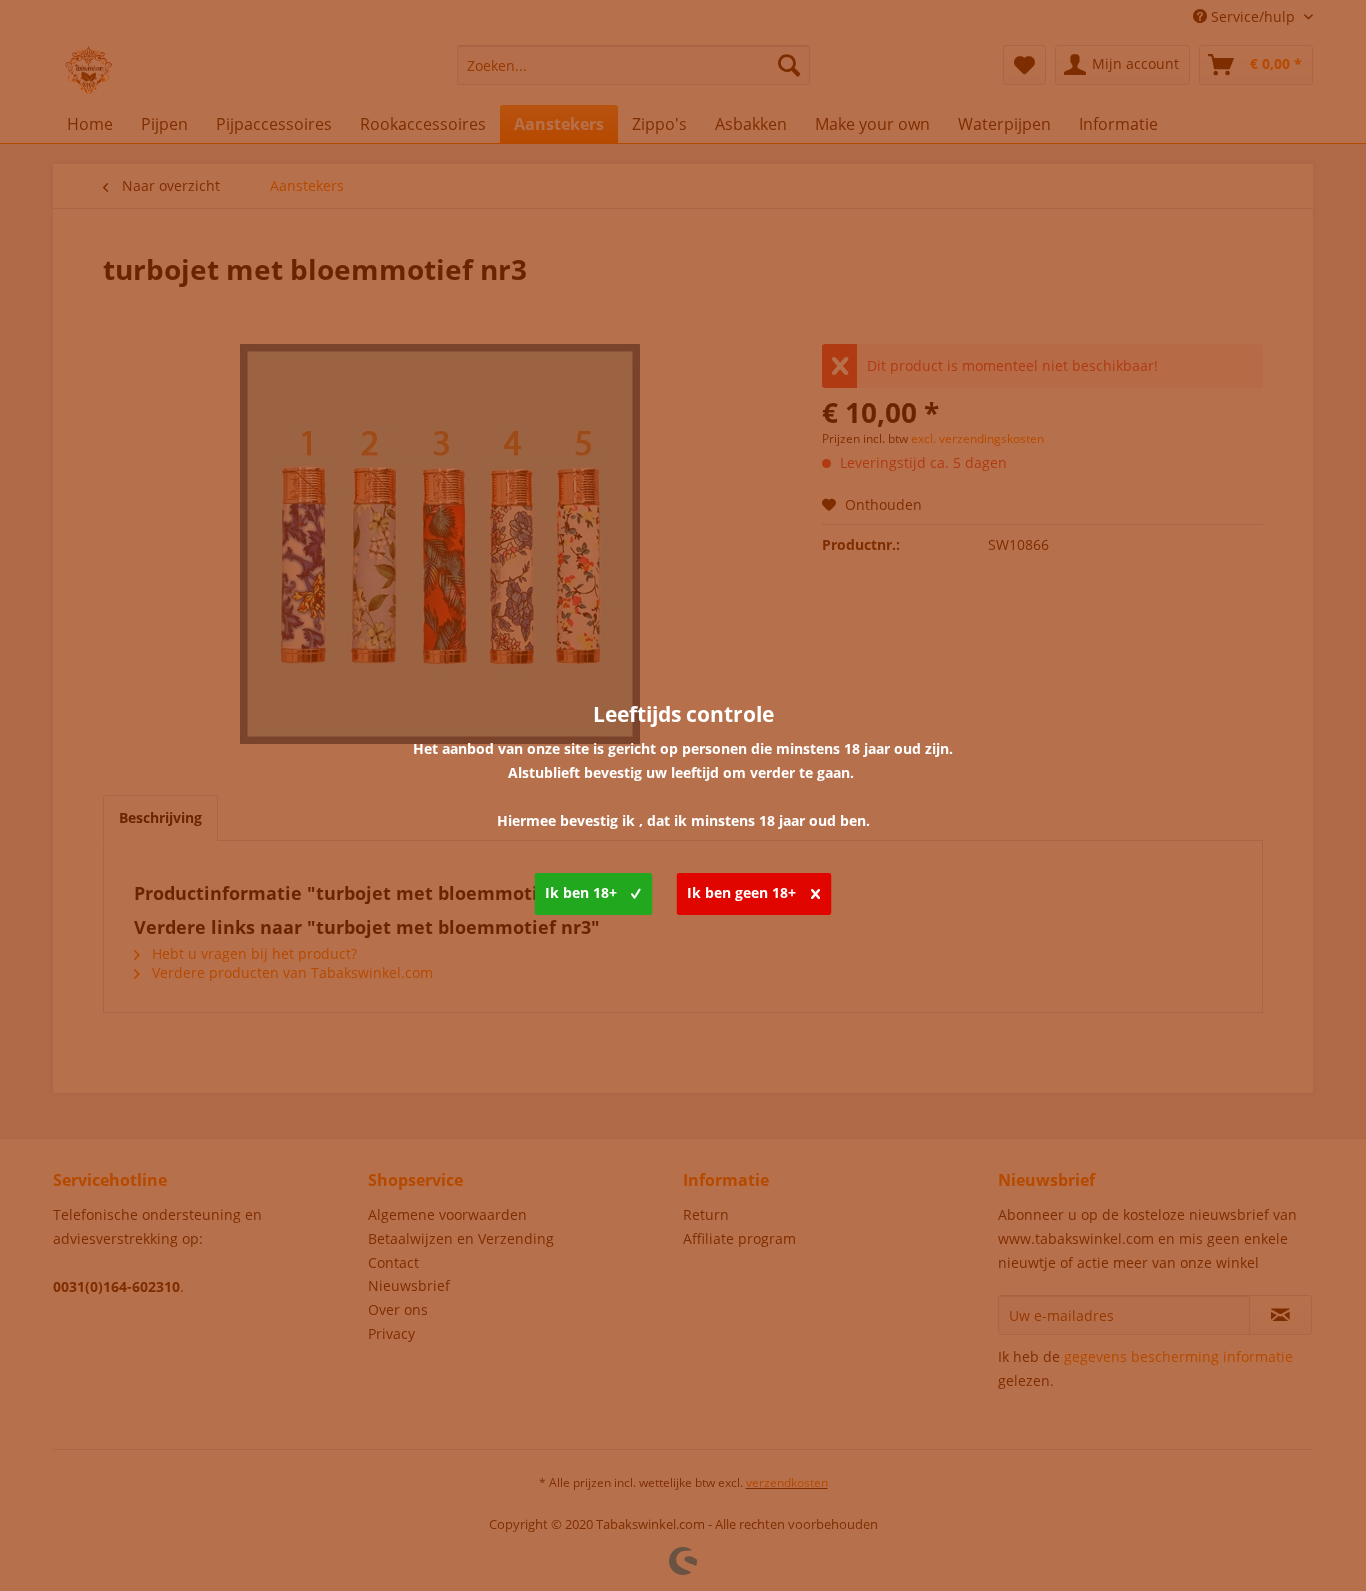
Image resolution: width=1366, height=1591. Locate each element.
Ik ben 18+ (581, 892)
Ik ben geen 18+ (741, 892)
